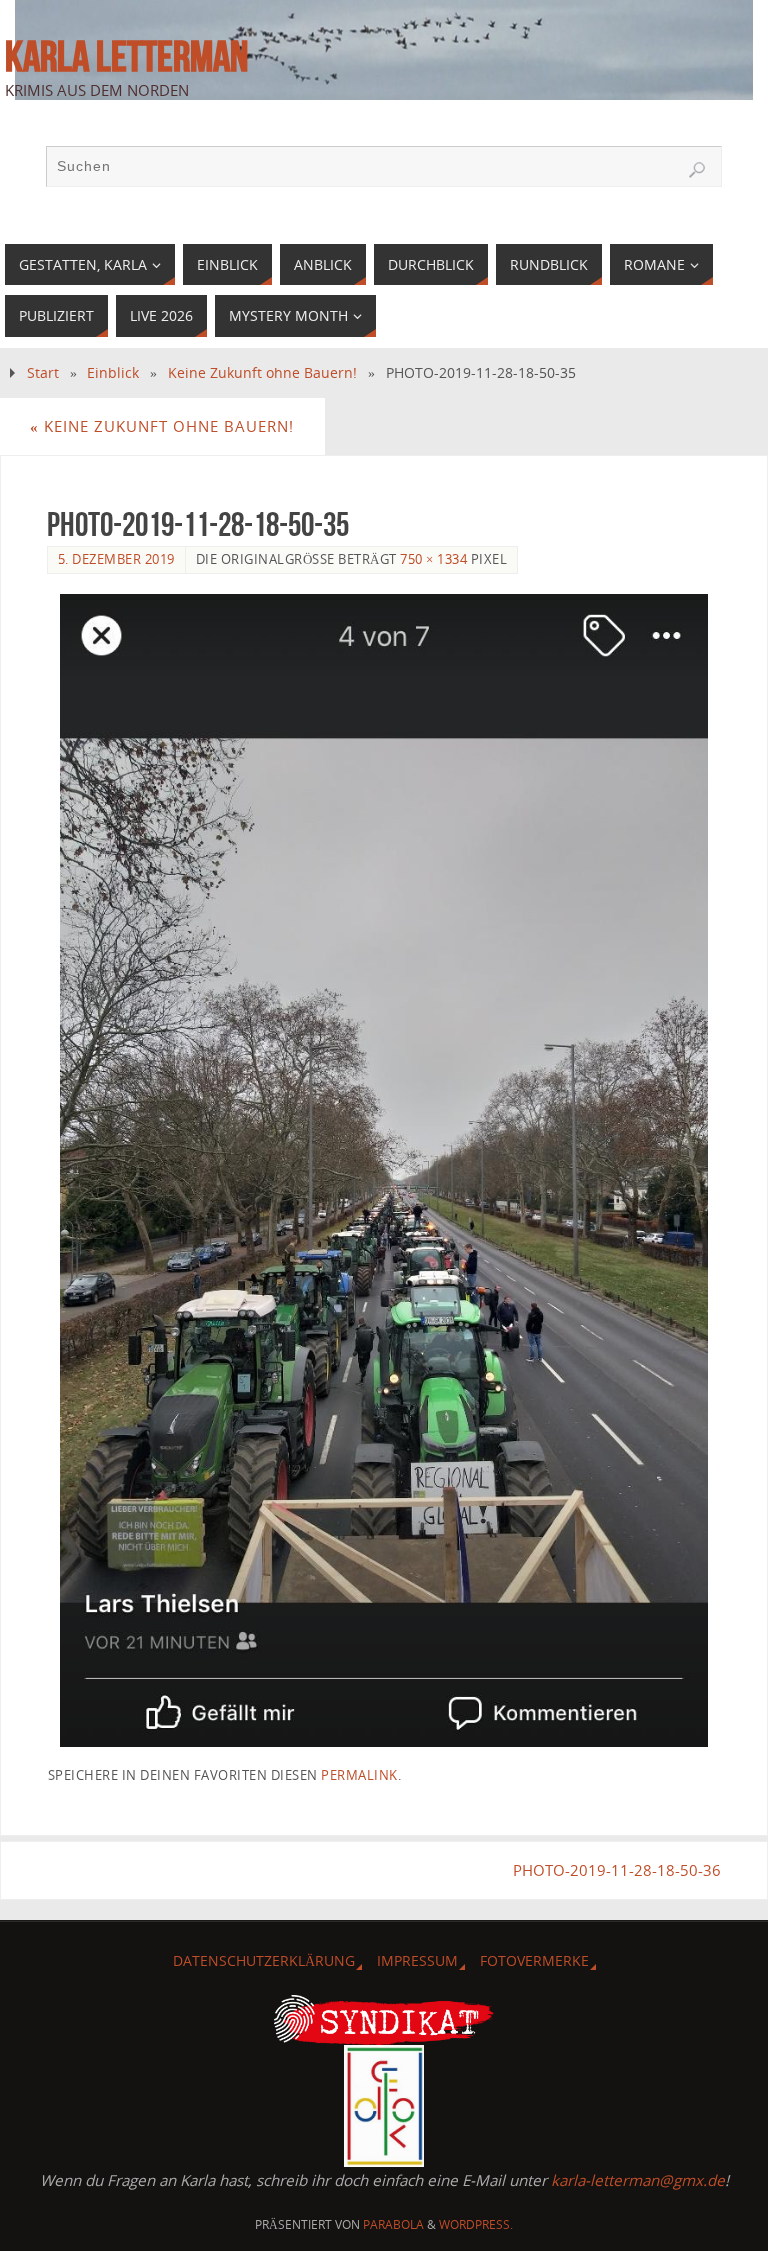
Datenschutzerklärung (264, 1960)
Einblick (113, 372)
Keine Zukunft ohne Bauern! (262, 372)
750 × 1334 (433, 559)
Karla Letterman (126, 56)
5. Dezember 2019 (116, 559)
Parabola (393, 2224)
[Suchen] (697, 170)
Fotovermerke (534, 1960)
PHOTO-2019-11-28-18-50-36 (617, 1870)
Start (43, 372)
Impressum (417, 1960)
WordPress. (476, 2224)
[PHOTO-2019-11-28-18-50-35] (384, 1170)
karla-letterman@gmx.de (638, 2180)
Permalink (359, 1775)
